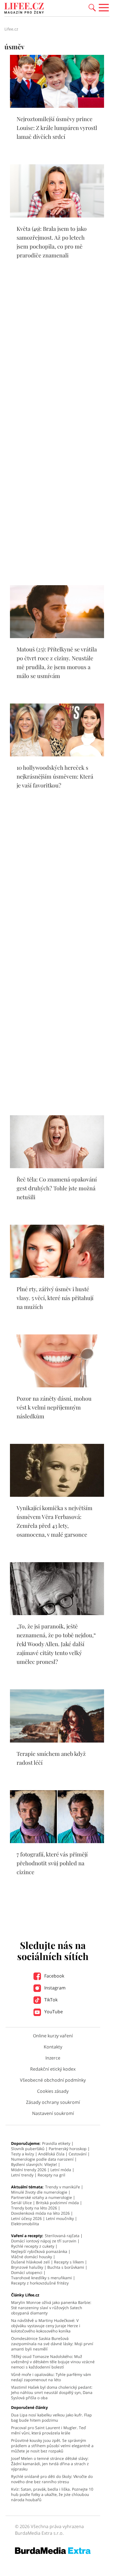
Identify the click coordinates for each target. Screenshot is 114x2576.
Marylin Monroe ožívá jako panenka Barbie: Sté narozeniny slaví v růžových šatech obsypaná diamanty (51, 2308)
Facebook (54, 1976)
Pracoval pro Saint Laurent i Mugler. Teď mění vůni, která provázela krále (48, 2430)
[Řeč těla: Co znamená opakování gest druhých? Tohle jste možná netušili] (57, 1167)
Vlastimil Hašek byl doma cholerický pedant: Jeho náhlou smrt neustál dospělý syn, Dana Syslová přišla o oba (52, 2392)
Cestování (78, 2154)
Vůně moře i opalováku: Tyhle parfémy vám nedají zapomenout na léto (51, 2377)
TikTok (50, 2000)
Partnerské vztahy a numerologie (42, 2197)
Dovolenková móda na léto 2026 (40, 2213)
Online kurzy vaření (53, 2036)
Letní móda (61, 2170)
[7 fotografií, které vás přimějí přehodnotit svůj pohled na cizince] (57, 1841)
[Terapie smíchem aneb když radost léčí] (57, 1741)
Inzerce (53, 2058)
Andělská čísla (51, 2154)
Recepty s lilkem (69, 2262)
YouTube (53, 2012)
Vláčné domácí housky (32, 2257)
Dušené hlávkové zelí (30, 2262)
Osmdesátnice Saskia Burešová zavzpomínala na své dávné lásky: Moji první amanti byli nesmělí (52, 2344)
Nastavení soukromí (53, 2113)
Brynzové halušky (27, 2267)
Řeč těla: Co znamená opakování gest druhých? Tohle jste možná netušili (57, 1188)
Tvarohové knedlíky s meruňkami (42, 2278)
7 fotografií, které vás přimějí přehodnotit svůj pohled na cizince (52, 1863)
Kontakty (53, 2047)
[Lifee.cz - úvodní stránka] (24, 9)
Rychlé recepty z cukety (33, 2246)
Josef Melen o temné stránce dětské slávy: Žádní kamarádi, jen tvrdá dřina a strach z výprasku (50, 2464)
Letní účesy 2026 (26, 2218)
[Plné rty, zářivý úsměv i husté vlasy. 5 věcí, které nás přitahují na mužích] (57, 1276)
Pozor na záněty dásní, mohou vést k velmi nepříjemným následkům (54, 1407)
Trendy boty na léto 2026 (34, 2208)
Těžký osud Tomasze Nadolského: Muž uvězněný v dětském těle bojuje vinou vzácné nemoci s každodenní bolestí (53, 2362)
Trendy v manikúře (63, 2187)
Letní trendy (22, 2175)
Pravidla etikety (56, 2143)
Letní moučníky (60, 2218)
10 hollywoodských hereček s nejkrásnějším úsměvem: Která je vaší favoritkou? (55, 776)
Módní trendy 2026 (29, 2170)
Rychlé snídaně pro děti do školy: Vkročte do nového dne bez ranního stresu (52, 2479)
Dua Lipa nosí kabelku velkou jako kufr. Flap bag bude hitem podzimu (51, 2418)
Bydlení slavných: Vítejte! (34, 2164)
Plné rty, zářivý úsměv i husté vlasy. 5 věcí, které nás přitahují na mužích (55, 1298)
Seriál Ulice (21, 2203)
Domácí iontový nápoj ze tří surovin (44, 2241)
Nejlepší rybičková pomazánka (39, 2251)
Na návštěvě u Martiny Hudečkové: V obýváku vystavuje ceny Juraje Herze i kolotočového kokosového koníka (46, 2326)
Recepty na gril (51, 2175)
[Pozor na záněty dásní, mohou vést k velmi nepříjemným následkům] (57, 1386)
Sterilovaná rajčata (62, 2236)
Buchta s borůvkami (66, 2267)
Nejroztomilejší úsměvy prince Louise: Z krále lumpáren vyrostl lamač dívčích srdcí (57, 128)
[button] (92, 7)
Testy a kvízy (23, 2154)
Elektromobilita (25, 2224)
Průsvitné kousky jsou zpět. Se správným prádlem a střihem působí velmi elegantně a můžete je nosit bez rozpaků (52, 2446)
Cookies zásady (53, 2091)
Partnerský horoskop (68, 2149)
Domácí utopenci (27, 2272)
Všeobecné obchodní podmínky (53, 2080)
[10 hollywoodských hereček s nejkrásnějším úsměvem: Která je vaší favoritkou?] (57, 755)
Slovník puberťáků (28, 2149)
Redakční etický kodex (53, 2069)
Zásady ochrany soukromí (53, 2102)
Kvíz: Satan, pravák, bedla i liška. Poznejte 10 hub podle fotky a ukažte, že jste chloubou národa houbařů (52, 2494)
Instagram (54, 1988)
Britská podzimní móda (57, 2203)
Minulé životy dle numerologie (39, 2192)
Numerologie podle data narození (42, 2159)
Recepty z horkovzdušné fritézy (40, 2283)
